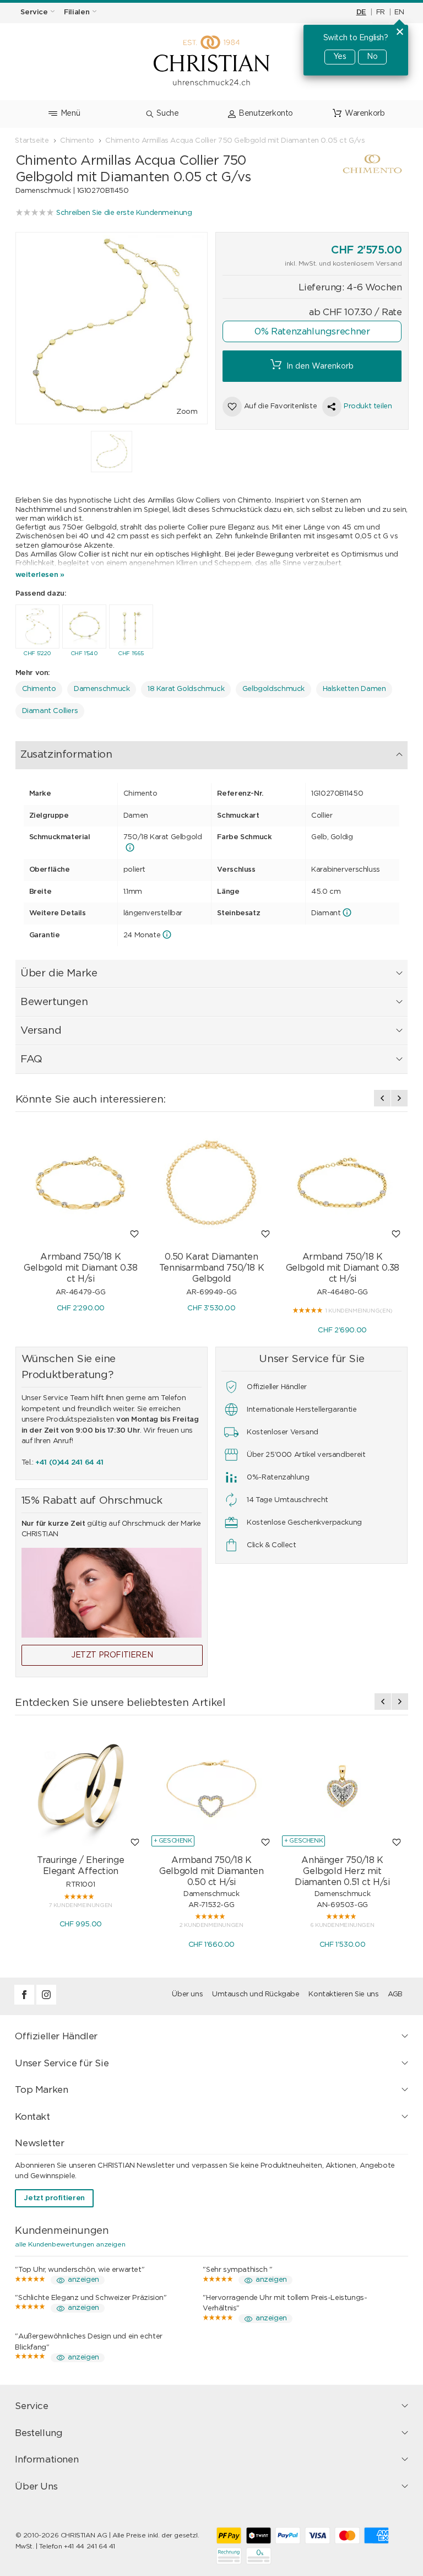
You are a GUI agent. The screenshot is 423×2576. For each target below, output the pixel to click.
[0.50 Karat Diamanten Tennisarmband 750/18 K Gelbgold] (211, 1183)
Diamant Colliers (50, 711)
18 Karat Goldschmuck (186, 689)
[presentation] (382, 1098)
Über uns (187, 1994)
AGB (395, 1994)
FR (381, 12)
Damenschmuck (102, 689)
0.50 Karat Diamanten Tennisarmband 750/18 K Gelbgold (211, 1268)
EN (399, 12)
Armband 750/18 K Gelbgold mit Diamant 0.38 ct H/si (80, 1268)
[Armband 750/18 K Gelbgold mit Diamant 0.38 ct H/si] (81, 1183)
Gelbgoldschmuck (273, 689)
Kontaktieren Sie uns (343, 1994)
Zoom (187, 412)
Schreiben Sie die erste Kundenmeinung (124, 213)
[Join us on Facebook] (25, 2003)
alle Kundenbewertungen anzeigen (70, 2244)
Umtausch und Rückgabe (256, 1994)
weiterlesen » (40, 575)
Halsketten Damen (354, 689)
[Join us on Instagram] (46, 2003)
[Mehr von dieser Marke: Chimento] (349, 166)
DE (361, 12)
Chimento (39, 689)
